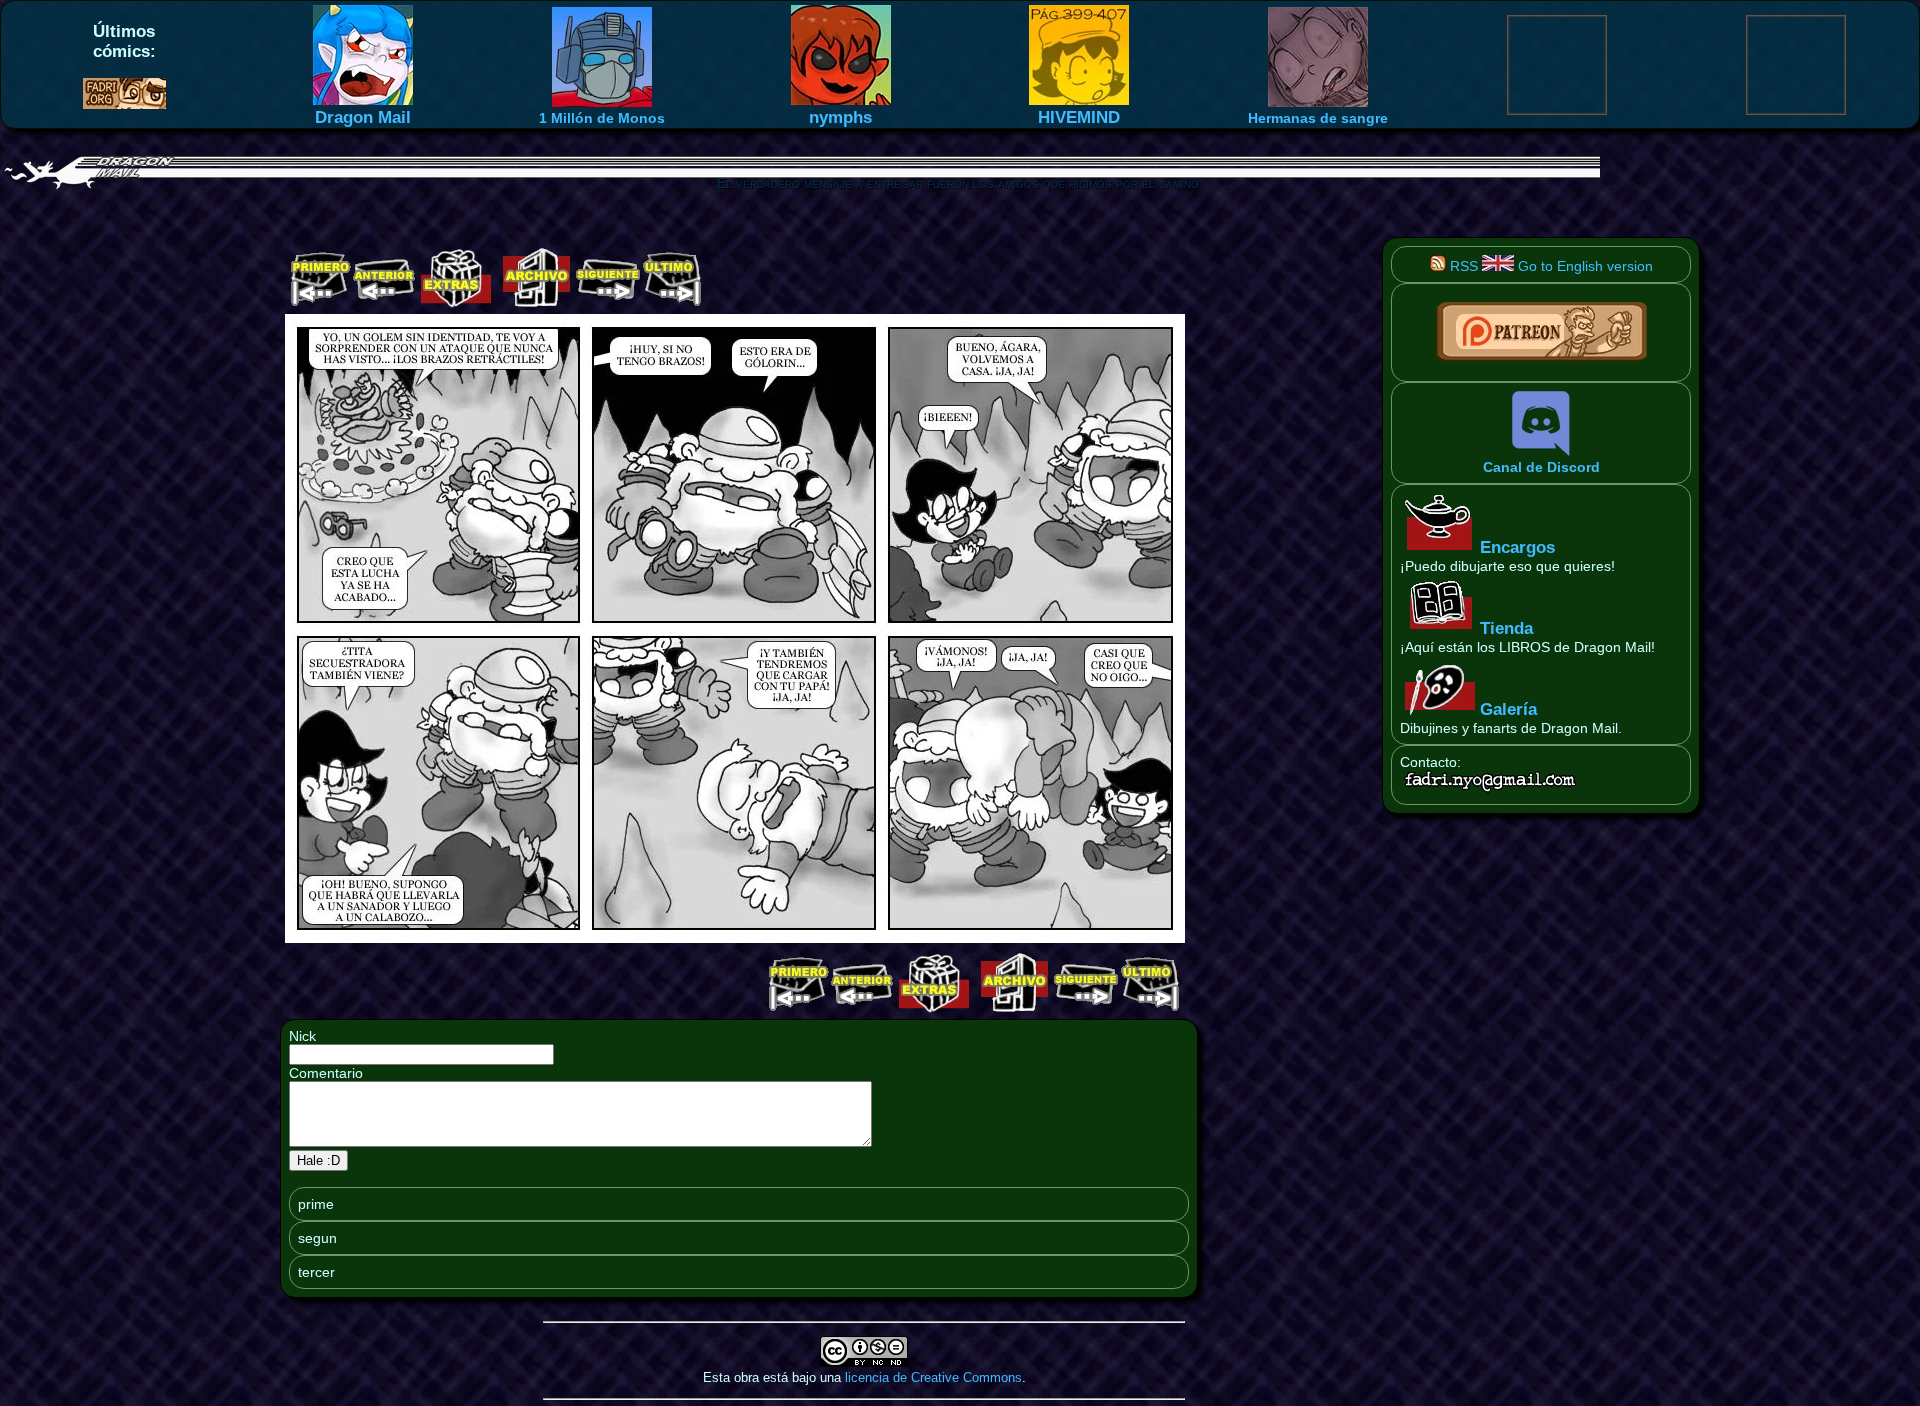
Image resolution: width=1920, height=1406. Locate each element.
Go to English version (1583, 266)
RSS (1462, 266)
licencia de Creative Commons (933, 1377)
